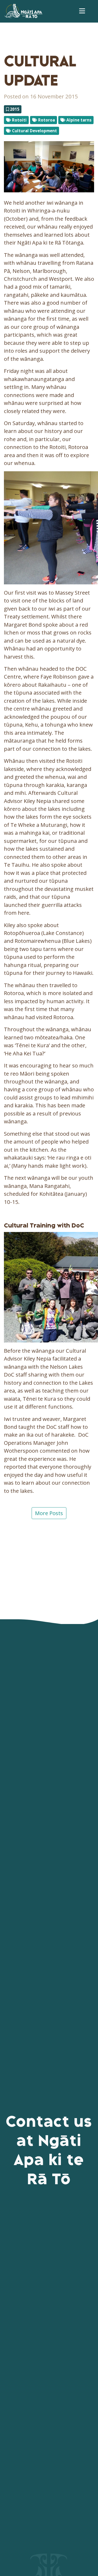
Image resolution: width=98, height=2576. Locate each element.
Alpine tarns (78, 120)
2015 (14, 109)
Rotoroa (46, 120)
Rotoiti (19, 120)
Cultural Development (34, 131)
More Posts (49, 1513)
